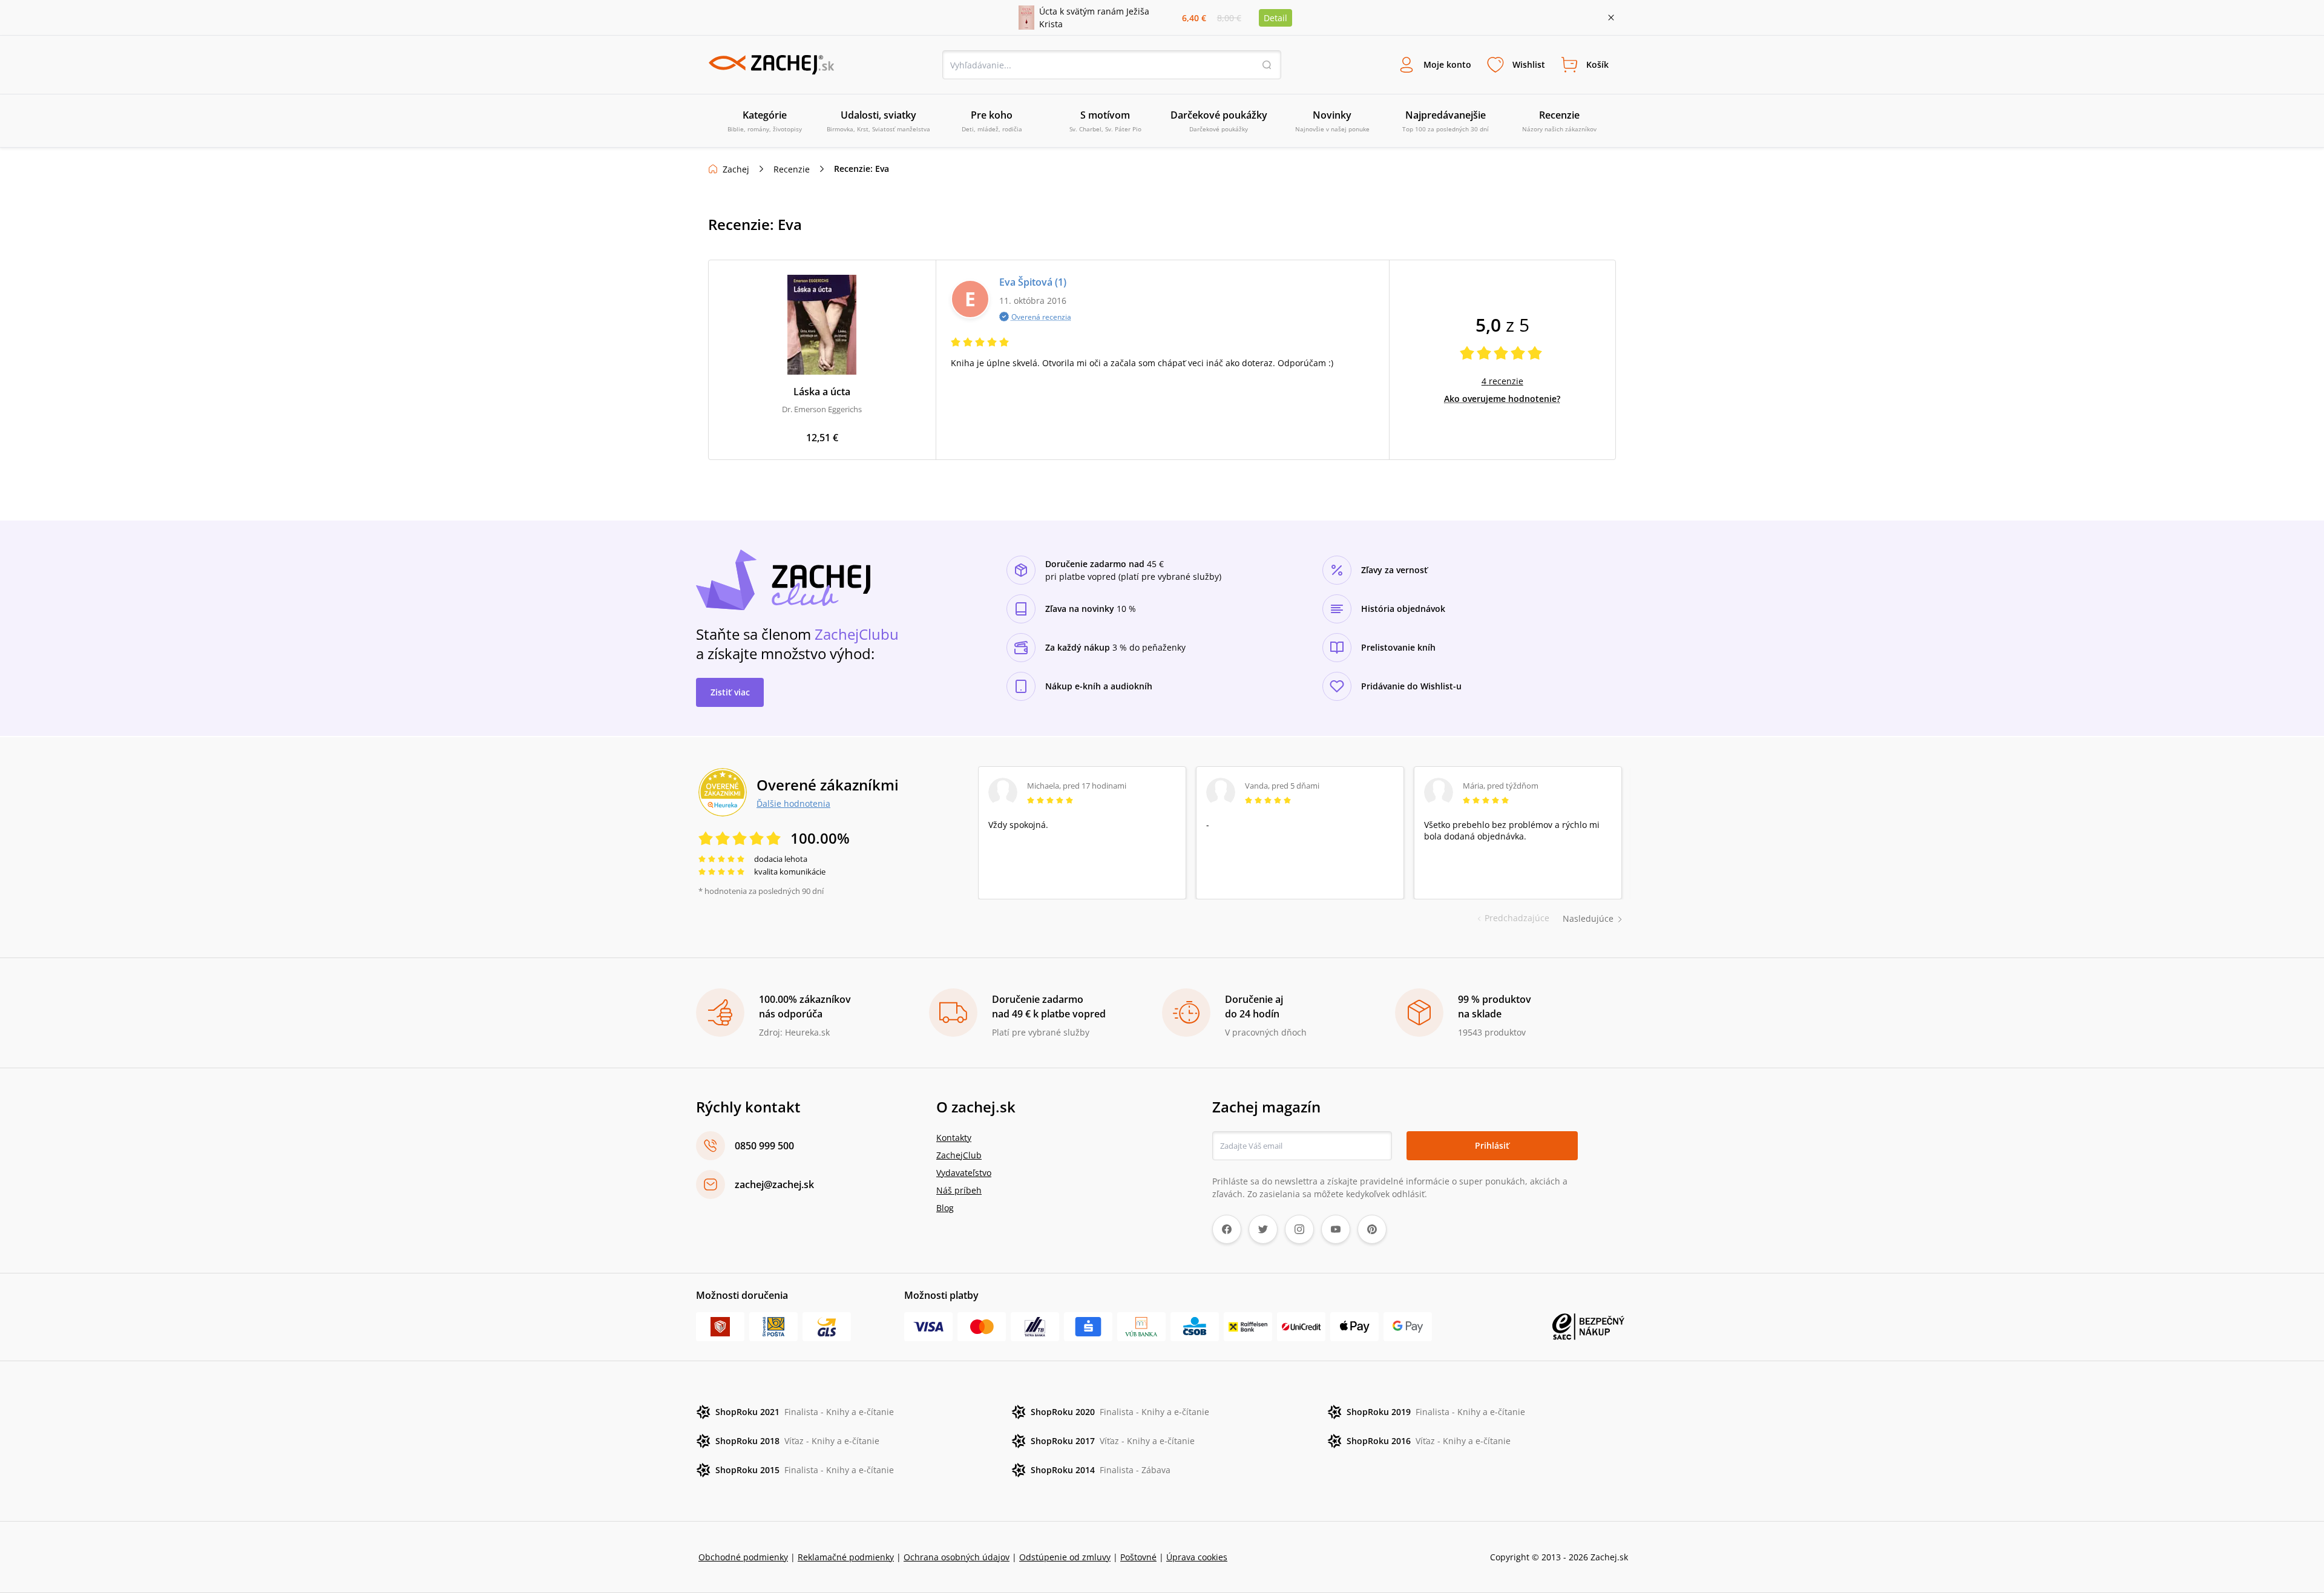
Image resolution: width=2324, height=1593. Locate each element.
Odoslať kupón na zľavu (1162, 953)
